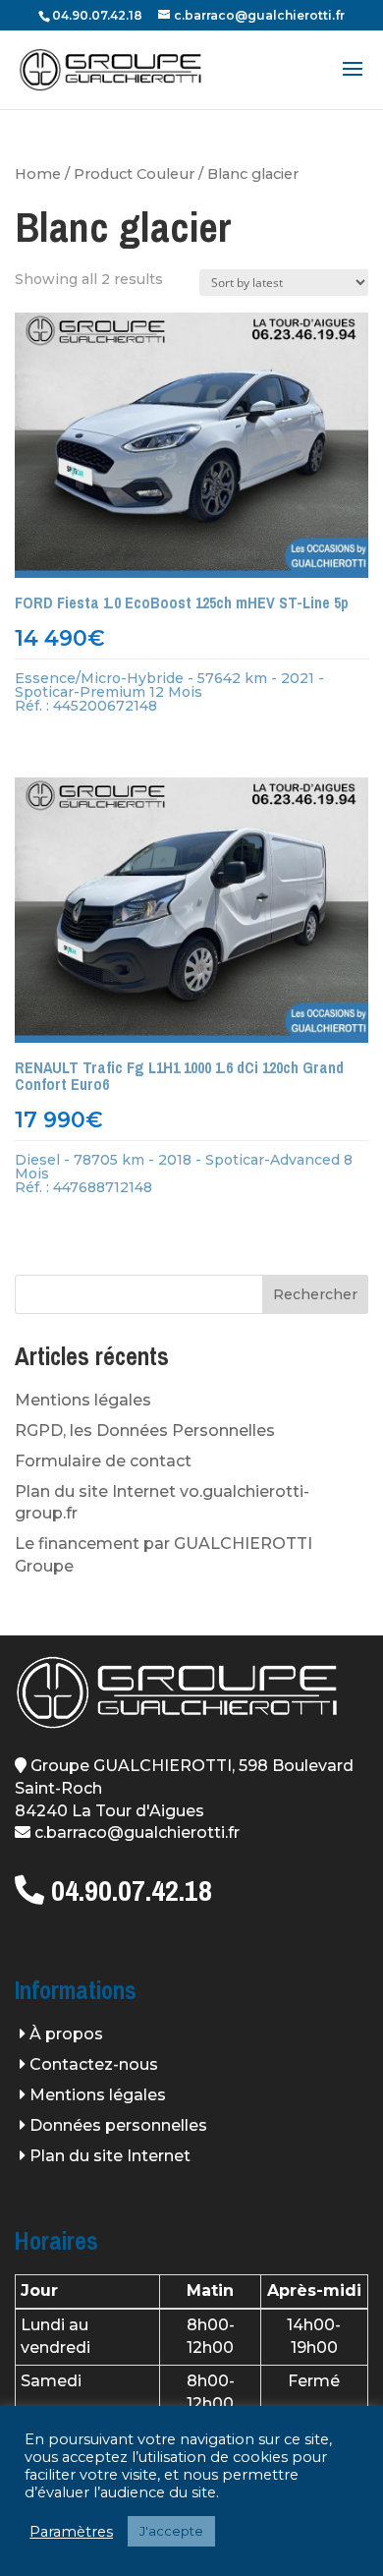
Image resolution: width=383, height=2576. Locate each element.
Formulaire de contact (103, 1461)
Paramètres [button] (71, 2532)
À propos (66, 2034)
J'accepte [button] (171, 2531)
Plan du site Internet (110, 2156)
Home (38, 174)
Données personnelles (118, 2125)
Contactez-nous (94, 2064)
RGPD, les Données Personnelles (145, 1431)
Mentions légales (83, 1400)
